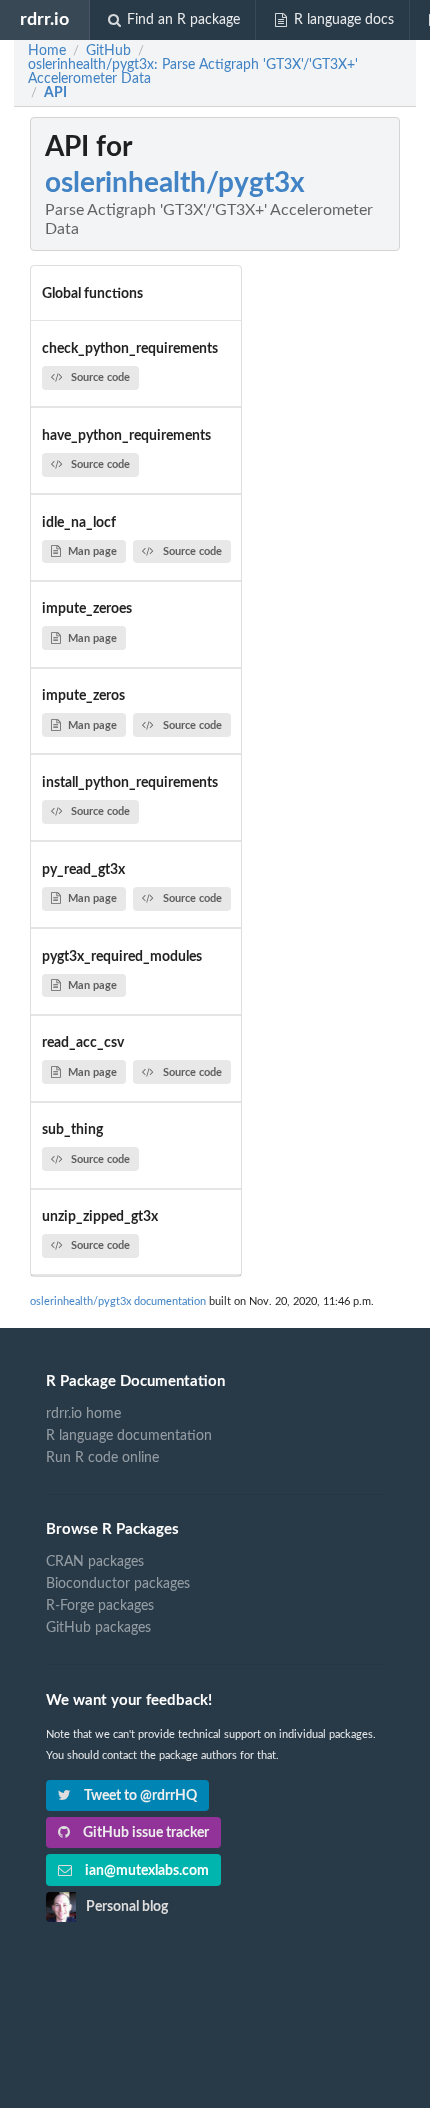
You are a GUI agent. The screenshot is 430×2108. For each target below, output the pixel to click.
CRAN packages (95, 1562)
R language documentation (129, 1436)
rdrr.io (44, 19)
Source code (100, 377)
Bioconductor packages (118, 1584)
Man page (92, 551)
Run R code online (102, 1458)
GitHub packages (98, 1628)
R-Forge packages (100, 1606)
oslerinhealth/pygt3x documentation (118, 1301)
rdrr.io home (83, 1414)
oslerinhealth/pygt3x (175, 183)
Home (47, 51)
